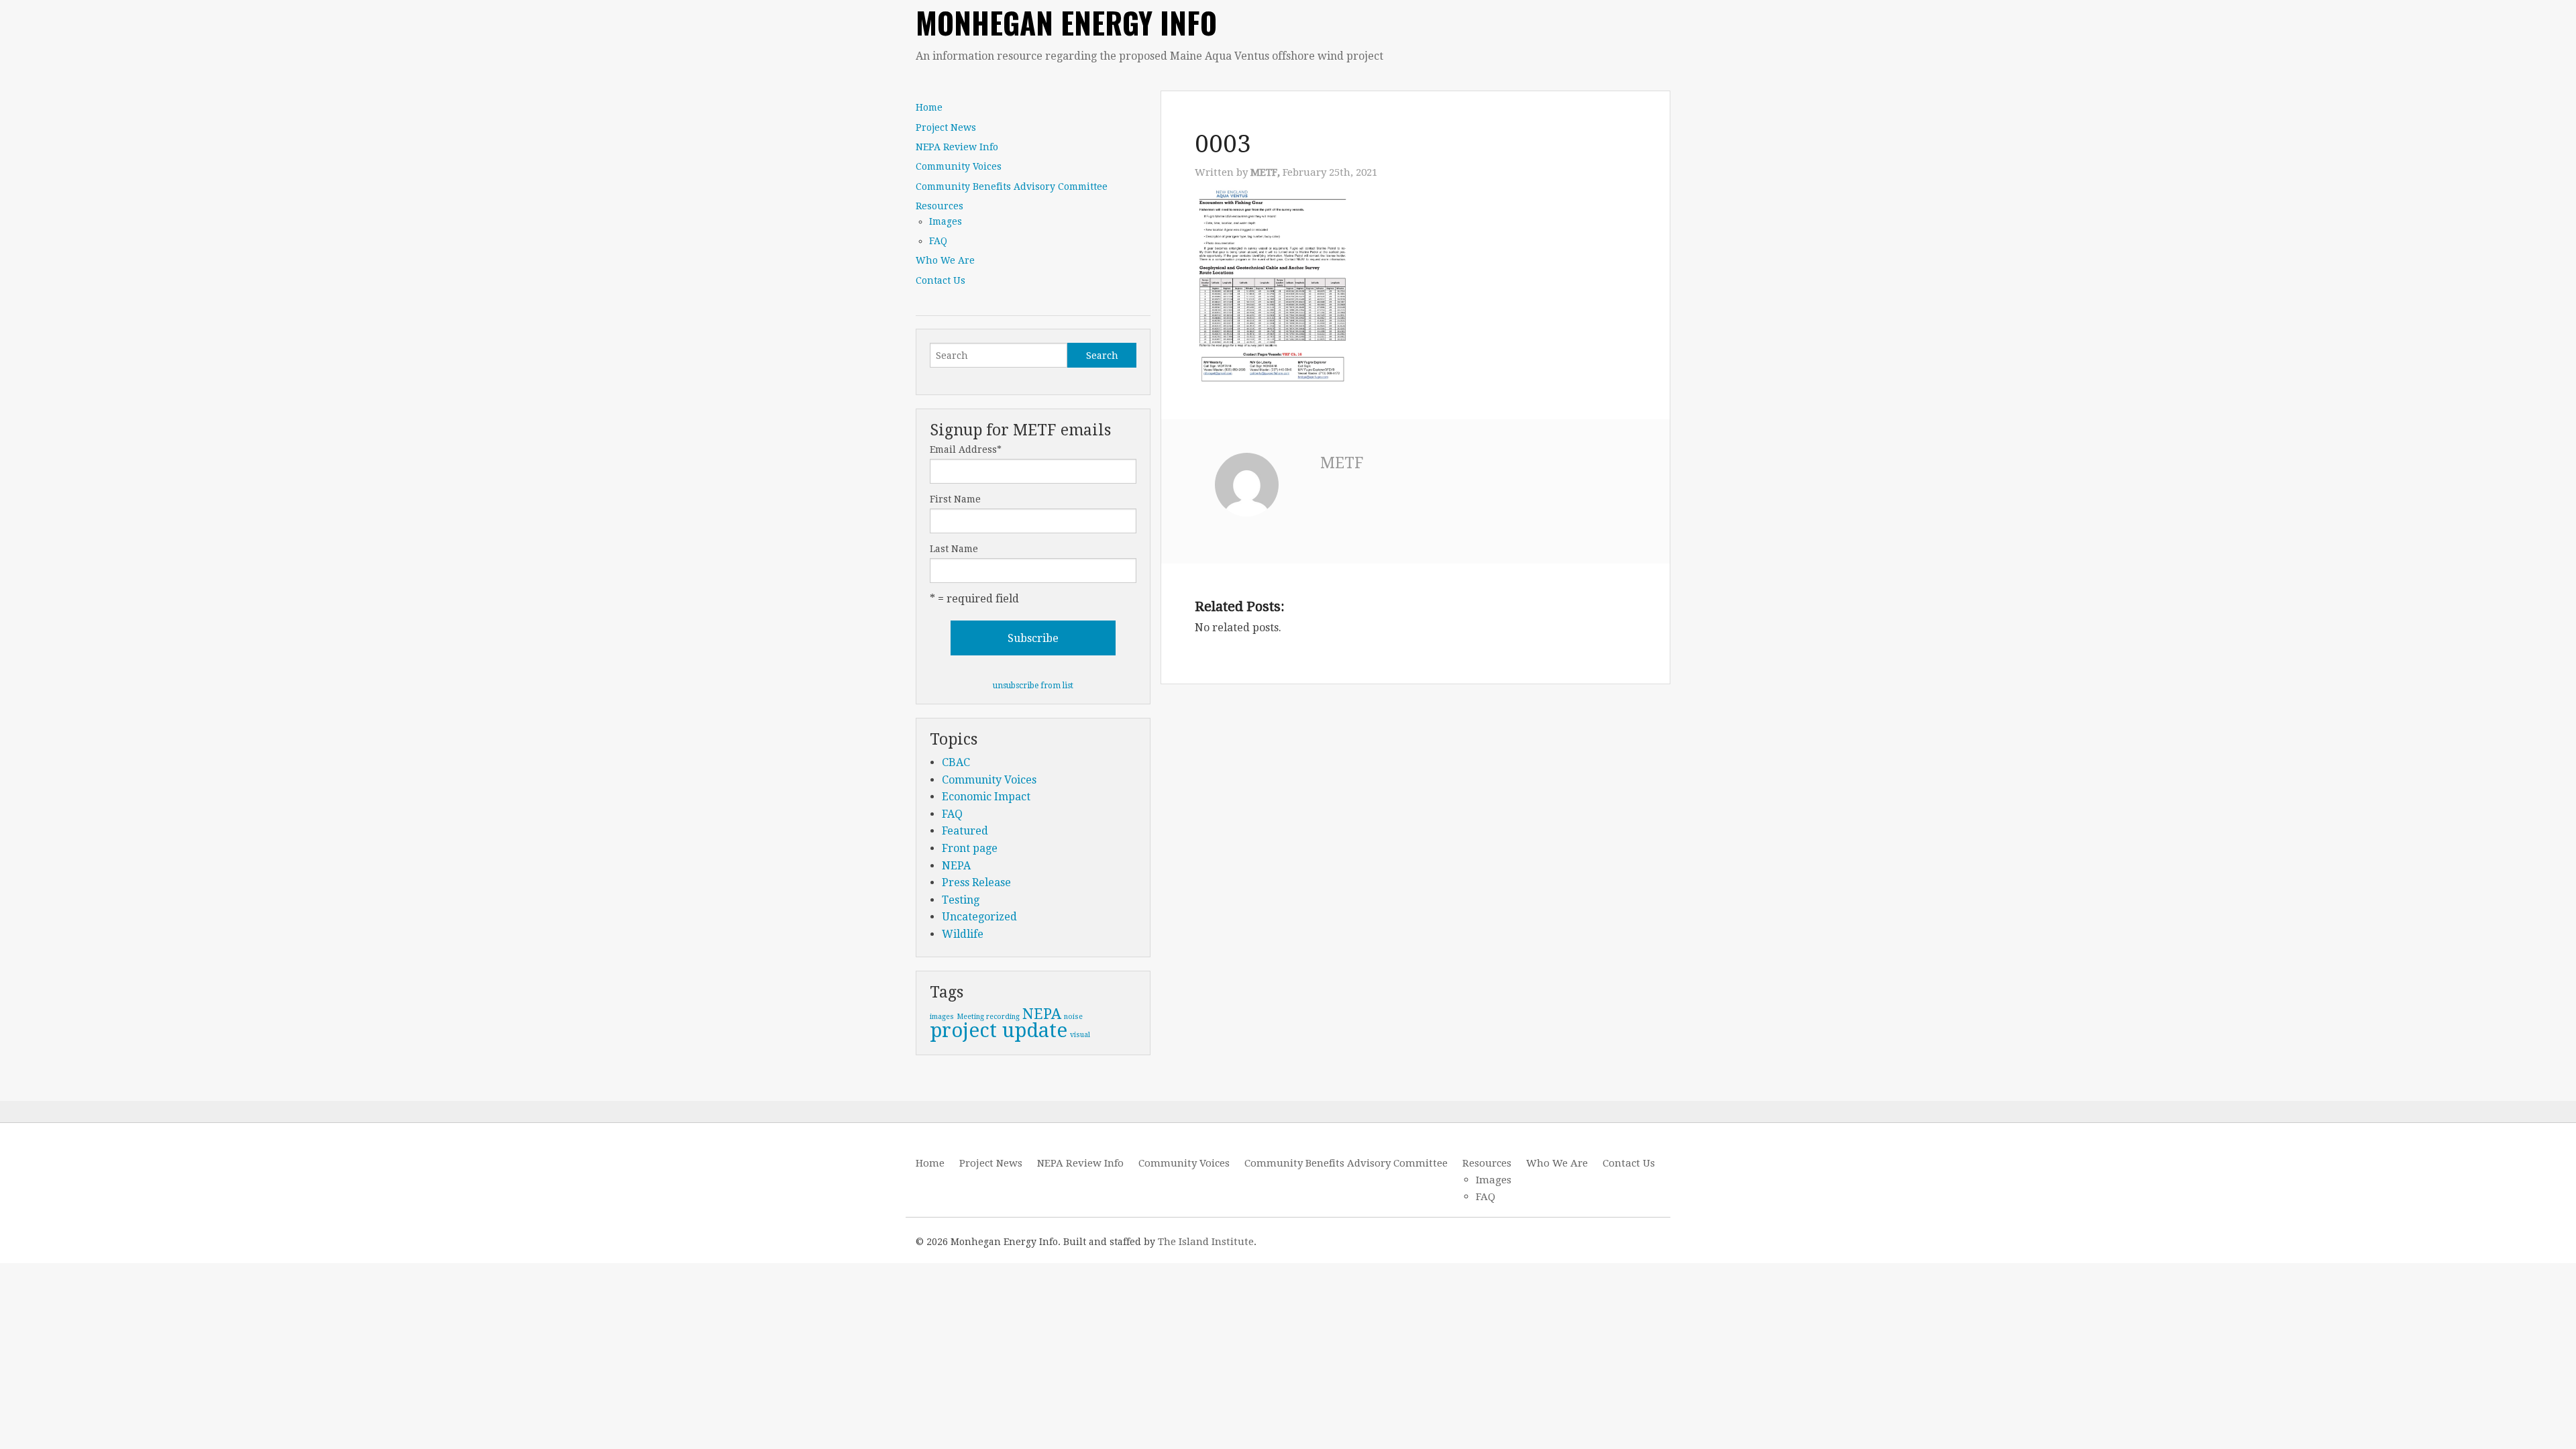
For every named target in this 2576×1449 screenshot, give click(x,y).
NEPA (956, 866)
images (942, 1017)
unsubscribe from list (1033, 686)
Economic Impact (986, 797)
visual (1080, 1035)
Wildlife (963, 934)
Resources (940, 206)
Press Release (976, 882)
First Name (955, 499)
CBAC (956, 762)
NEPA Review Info (957, 147)
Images (946, 221)
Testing (961, 900)
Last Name (954, 549)
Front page (970, 848)
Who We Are (945, 260)
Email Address (966, 449)
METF (1342, 463)
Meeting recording (988, 1017)
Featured (965, 831)
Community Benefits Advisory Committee (1012, 186)
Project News (946, 127)
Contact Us (941, 280)
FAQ (938, 241)
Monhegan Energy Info (1066, 22)
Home (929, 107)
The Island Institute (1206, 1242)
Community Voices (959, 166)
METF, (1267, 172)
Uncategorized (979, 917)
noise (1073, 1017)
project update (999, 1030)
